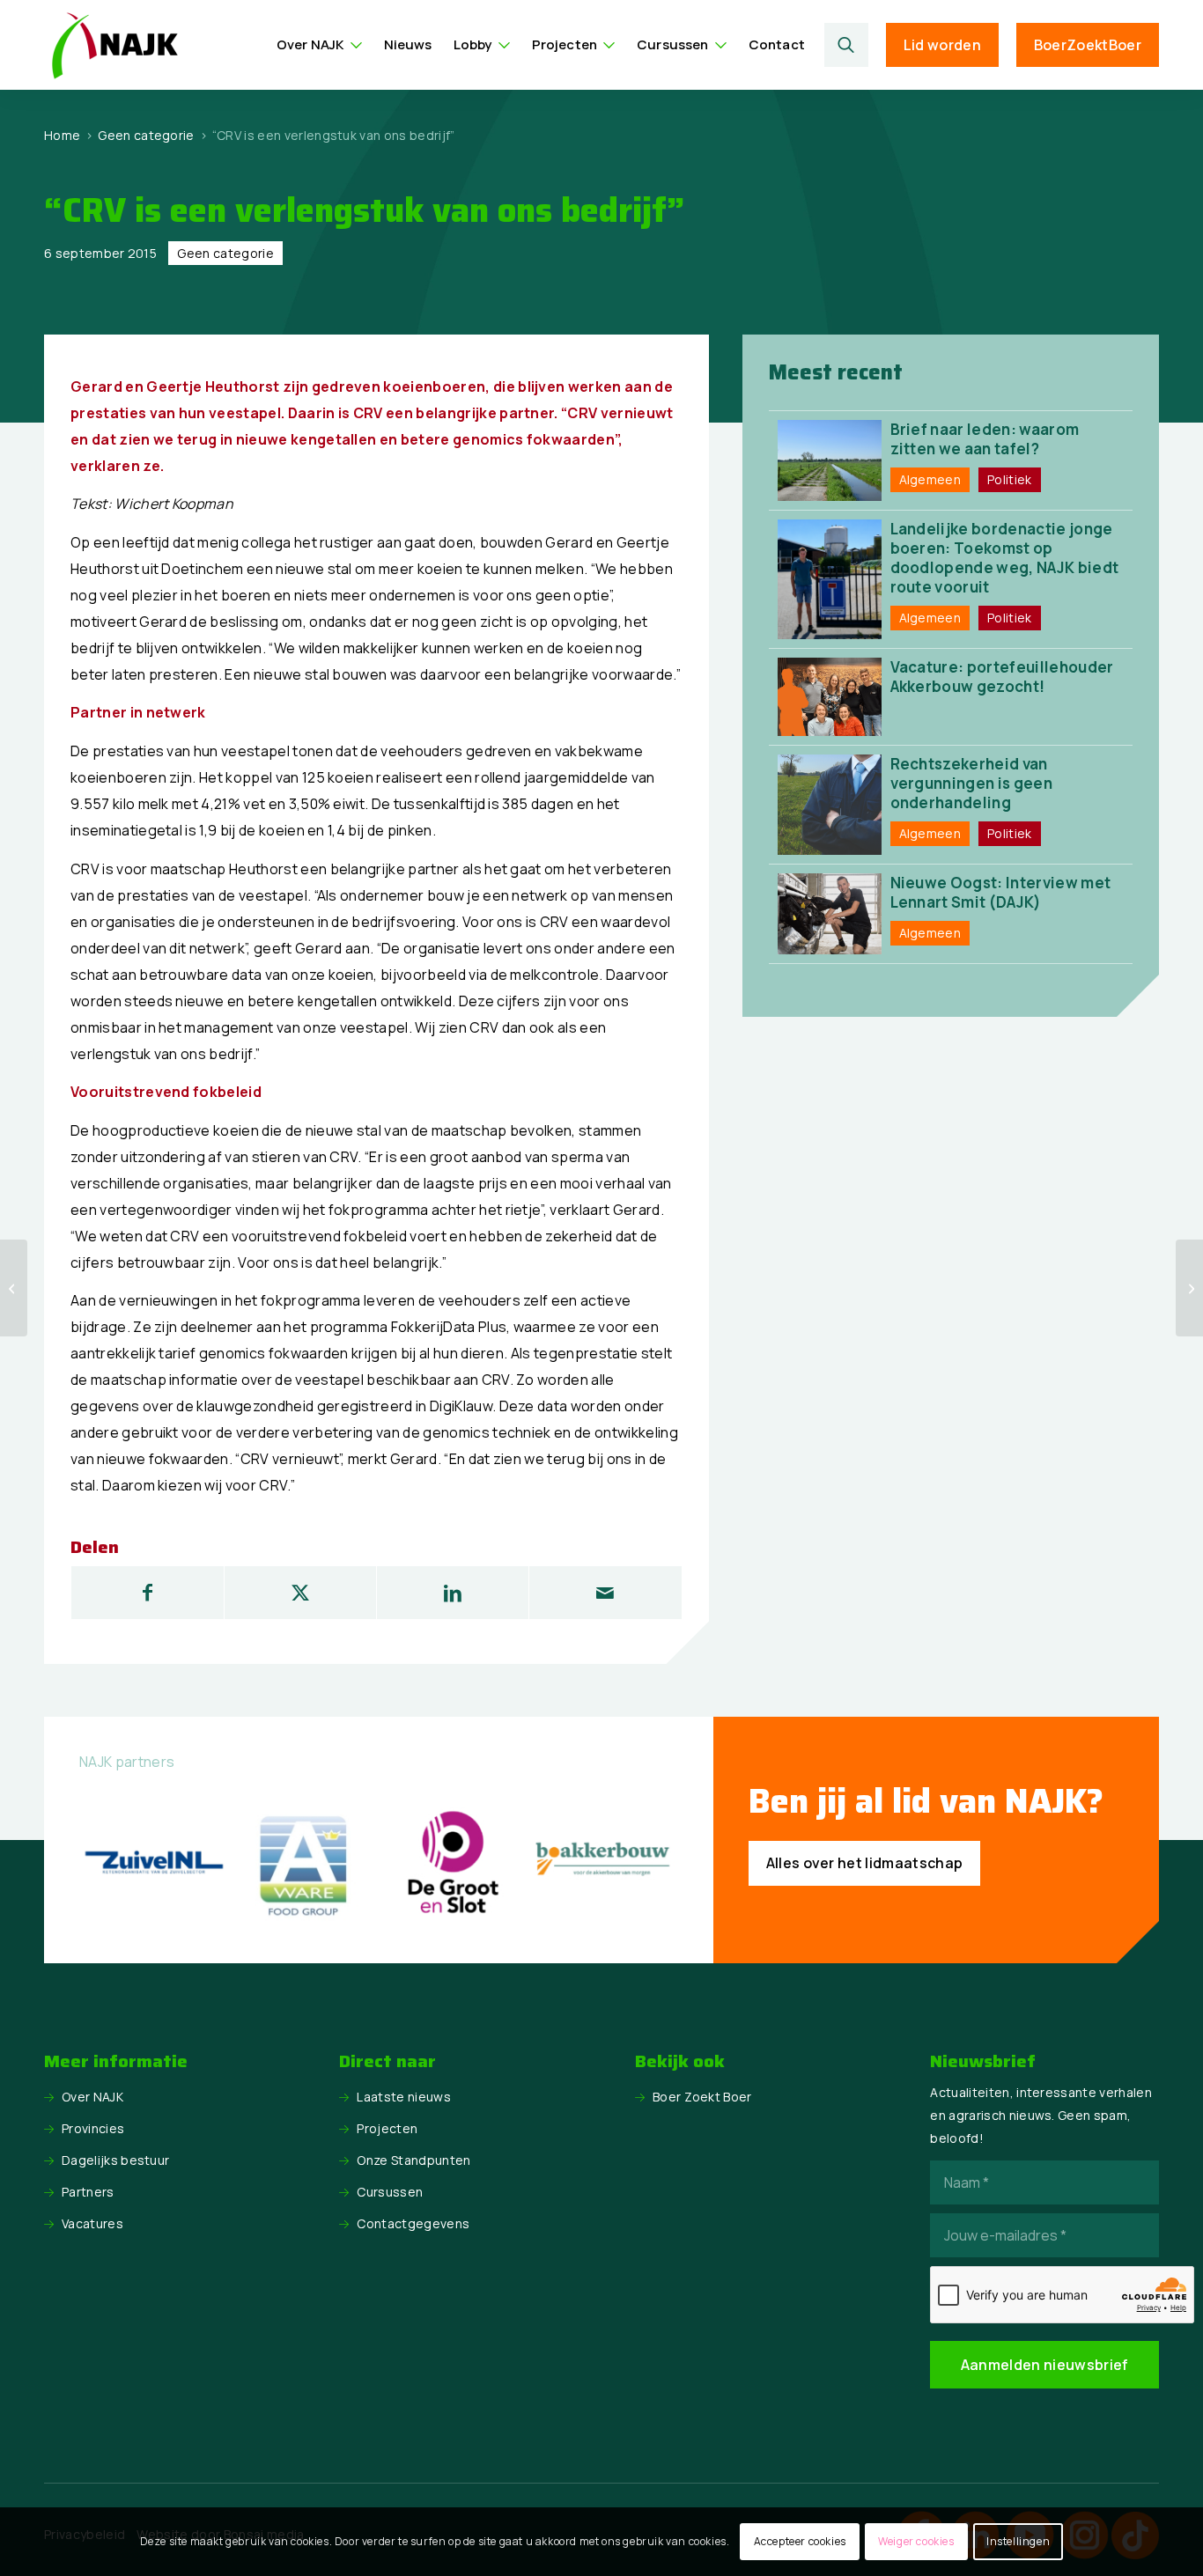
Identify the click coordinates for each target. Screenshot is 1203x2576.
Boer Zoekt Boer (702, 2097)
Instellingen (1018, 2541)
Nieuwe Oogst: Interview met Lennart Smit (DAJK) (1001, 892)
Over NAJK (92, 2097)
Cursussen (390, 2192)
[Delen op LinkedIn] (453, 1593)
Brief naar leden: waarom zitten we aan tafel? (985, 439)
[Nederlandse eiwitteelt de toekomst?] (1189, 1288)
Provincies (93, 2128)
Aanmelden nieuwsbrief (1045, 2365)
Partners (88, 2192)
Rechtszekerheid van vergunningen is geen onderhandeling (971, 783)
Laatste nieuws (403, 2097)
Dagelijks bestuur (115, 2160)
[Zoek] (846, 45)
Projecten (387, 2128)
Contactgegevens (413, 2223)
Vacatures (92, 2223)
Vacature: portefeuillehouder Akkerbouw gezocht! (1002, 677)
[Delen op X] (300, 1593)
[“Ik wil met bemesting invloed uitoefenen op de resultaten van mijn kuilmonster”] (14, 1288)
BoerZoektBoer (1088, 45)
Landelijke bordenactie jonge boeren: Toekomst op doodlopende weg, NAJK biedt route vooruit (1005, 558)
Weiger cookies (916, 2541)
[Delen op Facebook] (148, 1593)
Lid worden (942, 45)
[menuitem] (320, 45)
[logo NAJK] (114, 45)
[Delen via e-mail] (605, 1593)
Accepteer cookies (800, 2541)
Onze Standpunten (413, 2160)
